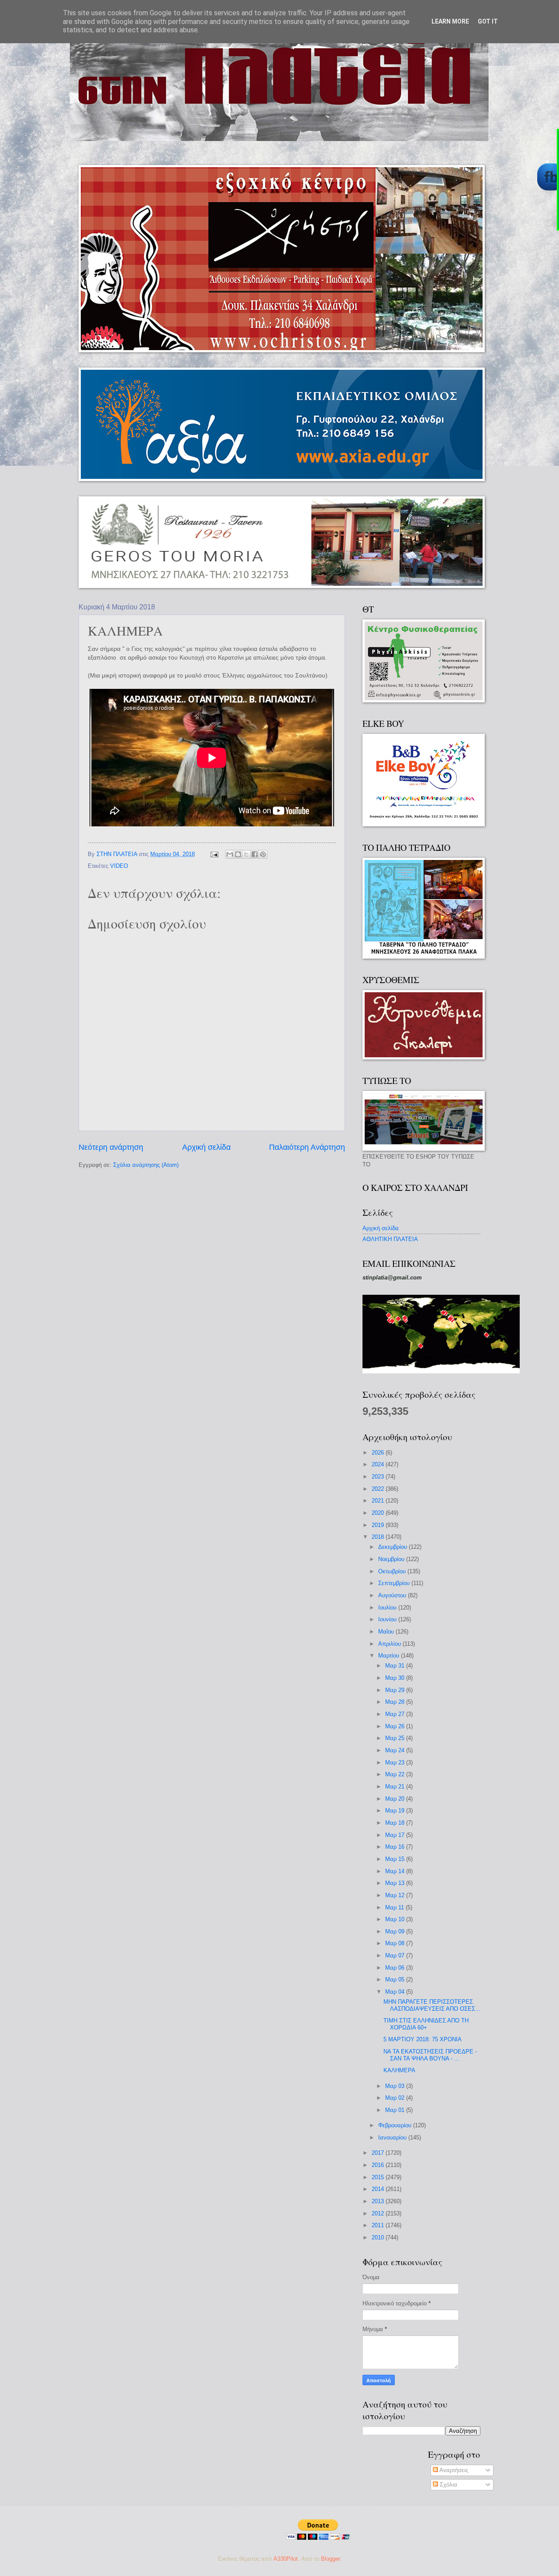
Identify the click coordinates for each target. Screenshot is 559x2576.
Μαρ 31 (396, 1666)
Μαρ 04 (396, 1992)
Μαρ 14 (396, 1871)
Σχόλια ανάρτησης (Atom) (146, 1165)
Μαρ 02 (396, 2098)
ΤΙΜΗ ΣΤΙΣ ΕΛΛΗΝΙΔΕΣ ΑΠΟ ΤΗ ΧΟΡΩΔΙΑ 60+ (426, 2024)
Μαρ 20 (396, 1799)
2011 (379, 2225)
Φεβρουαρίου (396, 2125)
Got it (488, 21)
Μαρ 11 (395, 1907)
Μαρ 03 (396, 2086)
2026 (379, 1453)
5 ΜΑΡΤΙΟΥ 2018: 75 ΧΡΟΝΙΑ (423, 2039)
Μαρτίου (390, 1656)
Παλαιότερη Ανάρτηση (307, 1147)
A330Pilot (286, 2559)
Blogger (330, 2559)
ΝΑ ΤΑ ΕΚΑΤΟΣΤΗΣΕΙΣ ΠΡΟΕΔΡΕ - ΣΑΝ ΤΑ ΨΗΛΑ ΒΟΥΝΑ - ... (430, 2055)
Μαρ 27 (396, 1714)
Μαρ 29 (396, 1690)
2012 (379, 2213)
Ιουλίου (388, 1608)
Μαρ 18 (396, 1823)
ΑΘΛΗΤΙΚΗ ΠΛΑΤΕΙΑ (390, 1239)
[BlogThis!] (238, 854)
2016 (379, 2165)
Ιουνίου (388, 1619)
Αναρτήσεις (453, 2470)
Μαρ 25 (396, 1738)
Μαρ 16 (396, 1847)
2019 (379, 1525)
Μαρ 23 (396, 1763)
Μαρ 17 (396, 1835)
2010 (379, 2237)
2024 (379, 1464)
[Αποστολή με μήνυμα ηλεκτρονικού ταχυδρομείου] (230, 854)
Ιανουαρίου (393, 2137)
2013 (379, 2201)
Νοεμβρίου (392, 1559)
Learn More (450, 21)
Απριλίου (390, 1644)
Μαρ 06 (396, 1968)
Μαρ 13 (396, 1883)
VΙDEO (119, 866)
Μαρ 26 (396, 1726)
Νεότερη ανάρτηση (111, 1147)
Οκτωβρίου (393, 1571)
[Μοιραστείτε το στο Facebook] (255, 854)
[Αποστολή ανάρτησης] (214, 854)
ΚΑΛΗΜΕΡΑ (399, 2070)
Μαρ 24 (396, 1750)
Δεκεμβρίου (393, 1547)
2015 (379, 2177)
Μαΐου (387, 1632)
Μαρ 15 (396, 1859)
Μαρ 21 (396, 1787)
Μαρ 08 (396, 1943)
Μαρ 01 (396, 2110)
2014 (379, 2189)
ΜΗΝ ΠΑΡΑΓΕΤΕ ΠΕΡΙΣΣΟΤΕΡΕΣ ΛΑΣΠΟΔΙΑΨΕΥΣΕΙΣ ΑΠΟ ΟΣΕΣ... (432, 2005)
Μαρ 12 (396, 1895)
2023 (379, 1477)
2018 (379, 1537)
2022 (379, 1489)
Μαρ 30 (396, 1678)
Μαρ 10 (396, 1919)
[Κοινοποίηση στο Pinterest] (263, 854)
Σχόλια (448, 2485)
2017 (379, 2153)
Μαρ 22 (396, 1774)
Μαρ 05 (396, 1979)
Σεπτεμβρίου (395, 1583)
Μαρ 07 (396, 1955)
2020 (379, 1513)
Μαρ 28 (396, 1702)
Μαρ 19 (396, 1811)
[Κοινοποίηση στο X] (246, 854)
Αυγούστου (393, 1595)
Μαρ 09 (396, 1931)
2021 (379, 1501)
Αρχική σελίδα (206, 1147)
